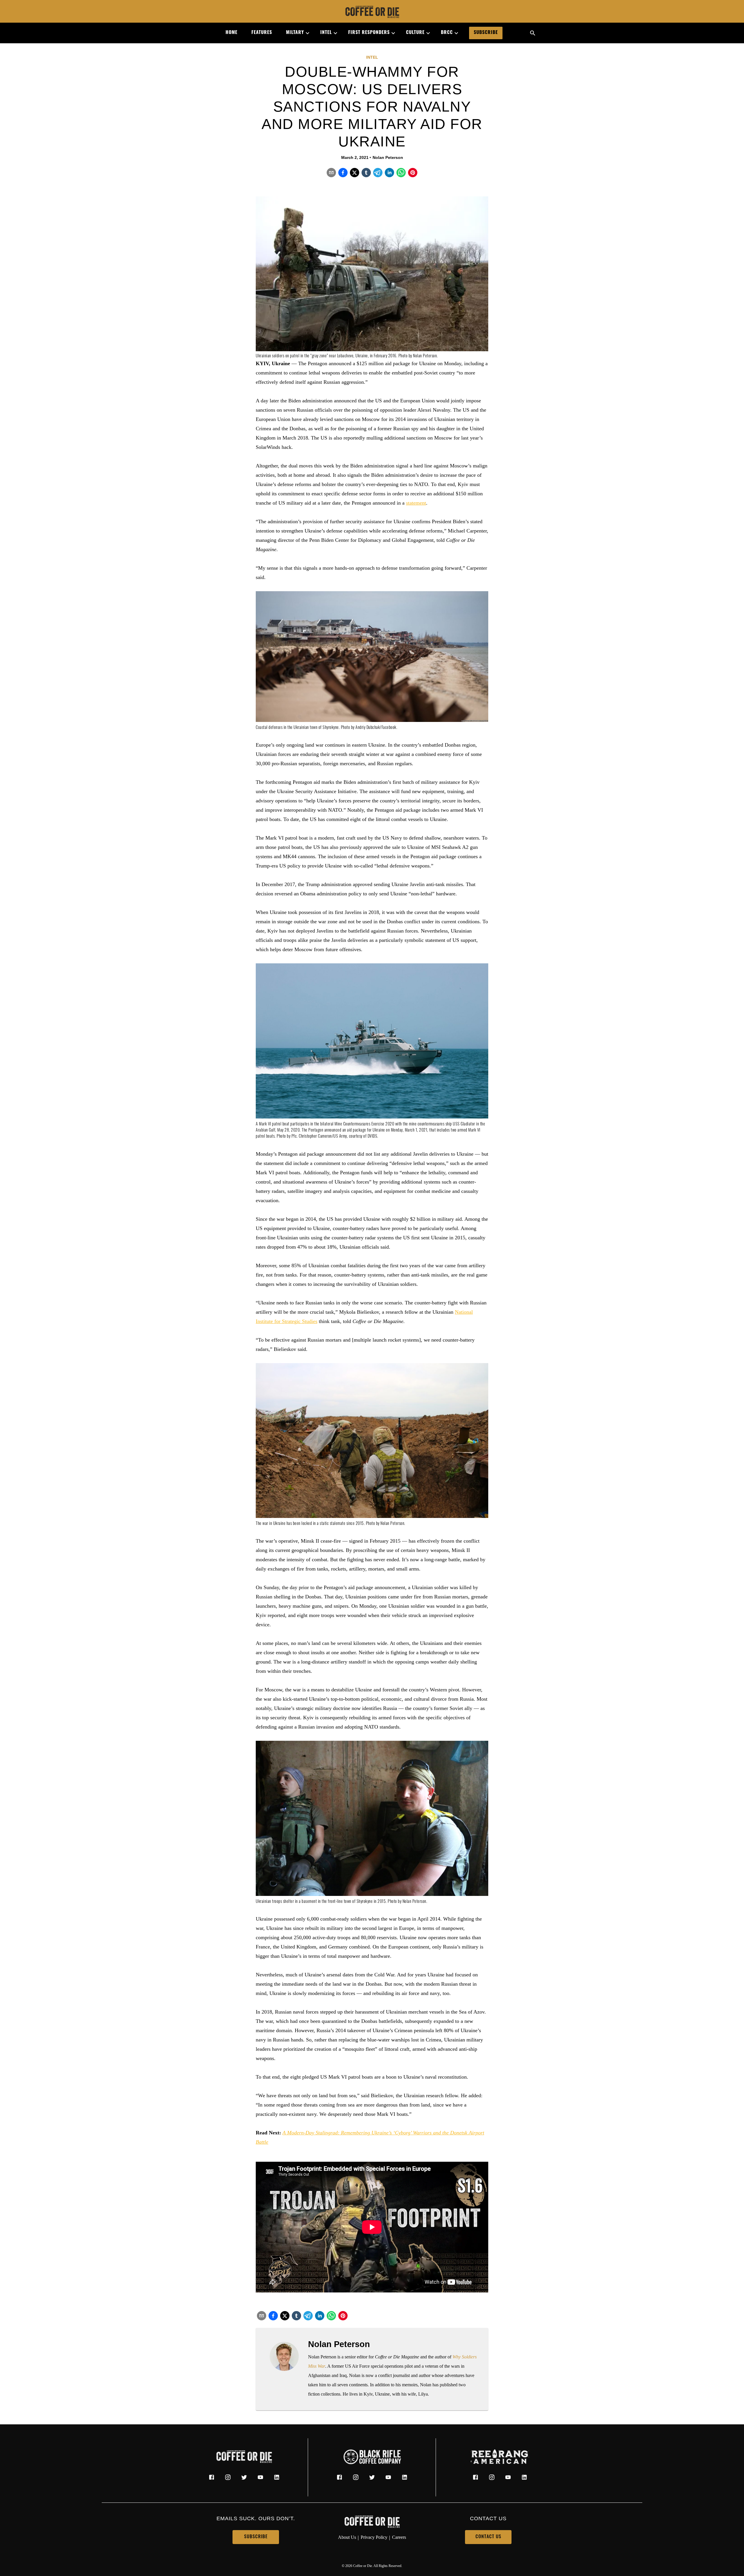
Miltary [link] (295, 33)
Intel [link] (326, 33)
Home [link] (231, 33)
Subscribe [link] (486, 33)
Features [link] (262, 33)
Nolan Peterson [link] (388, 157)
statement (416, 503)
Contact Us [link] (488, 2537)
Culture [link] (415, 33)
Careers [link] (399, 2537)
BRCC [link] (447, 33)
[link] (372, 12)
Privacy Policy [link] (374, 2537)
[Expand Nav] (305, 33)
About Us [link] (347, 2537)
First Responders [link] (369, 33)
